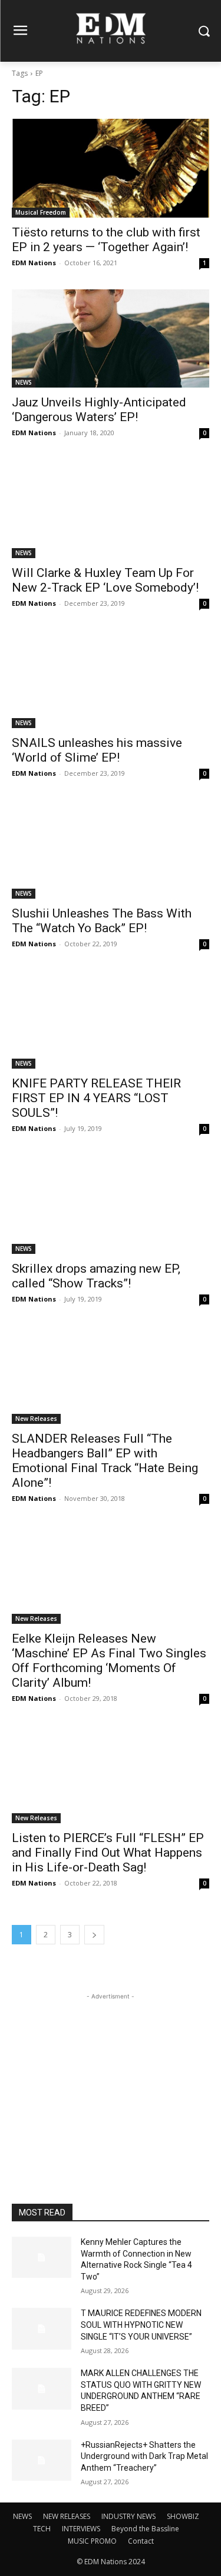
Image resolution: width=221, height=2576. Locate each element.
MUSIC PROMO (92, 2541)
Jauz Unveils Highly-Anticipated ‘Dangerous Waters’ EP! (99, 410)
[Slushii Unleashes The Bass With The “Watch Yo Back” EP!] (111, 849)
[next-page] (94, 1935)
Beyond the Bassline (145, 2529)
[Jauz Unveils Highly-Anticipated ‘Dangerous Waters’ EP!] (111, 339)
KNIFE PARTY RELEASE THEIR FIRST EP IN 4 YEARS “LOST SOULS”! (96, 1098)
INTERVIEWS (81, 2529)
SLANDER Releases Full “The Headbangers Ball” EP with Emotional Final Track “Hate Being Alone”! (105, 1461)
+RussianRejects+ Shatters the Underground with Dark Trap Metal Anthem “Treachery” (144, 2456)
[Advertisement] (111, 2076)
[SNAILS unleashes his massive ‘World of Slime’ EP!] (111, 679)
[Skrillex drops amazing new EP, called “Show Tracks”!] (111, 1204)
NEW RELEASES (67, 2516)
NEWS (24, 382)
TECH (42, 2529)
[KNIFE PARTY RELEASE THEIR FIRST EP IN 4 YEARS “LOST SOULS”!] (111, 1020)
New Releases (36, 1419)
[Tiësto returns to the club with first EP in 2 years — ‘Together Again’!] (111, 168)
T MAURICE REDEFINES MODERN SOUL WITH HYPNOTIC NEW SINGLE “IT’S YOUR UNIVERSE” (141, 2325)
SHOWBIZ (183, 2516)
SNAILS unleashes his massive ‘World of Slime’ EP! (97, 750)
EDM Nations (34, 263)
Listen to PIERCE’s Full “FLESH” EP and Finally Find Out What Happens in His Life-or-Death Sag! (108, 1853)
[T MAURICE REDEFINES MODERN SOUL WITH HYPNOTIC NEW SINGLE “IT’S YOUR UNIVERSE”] (42, 2328)
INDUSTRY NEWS (128, 2516)
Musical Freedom (41, 212)
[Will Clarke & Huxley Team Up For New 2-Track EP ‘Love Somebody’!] (111, 509)
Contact (141, 2541)
